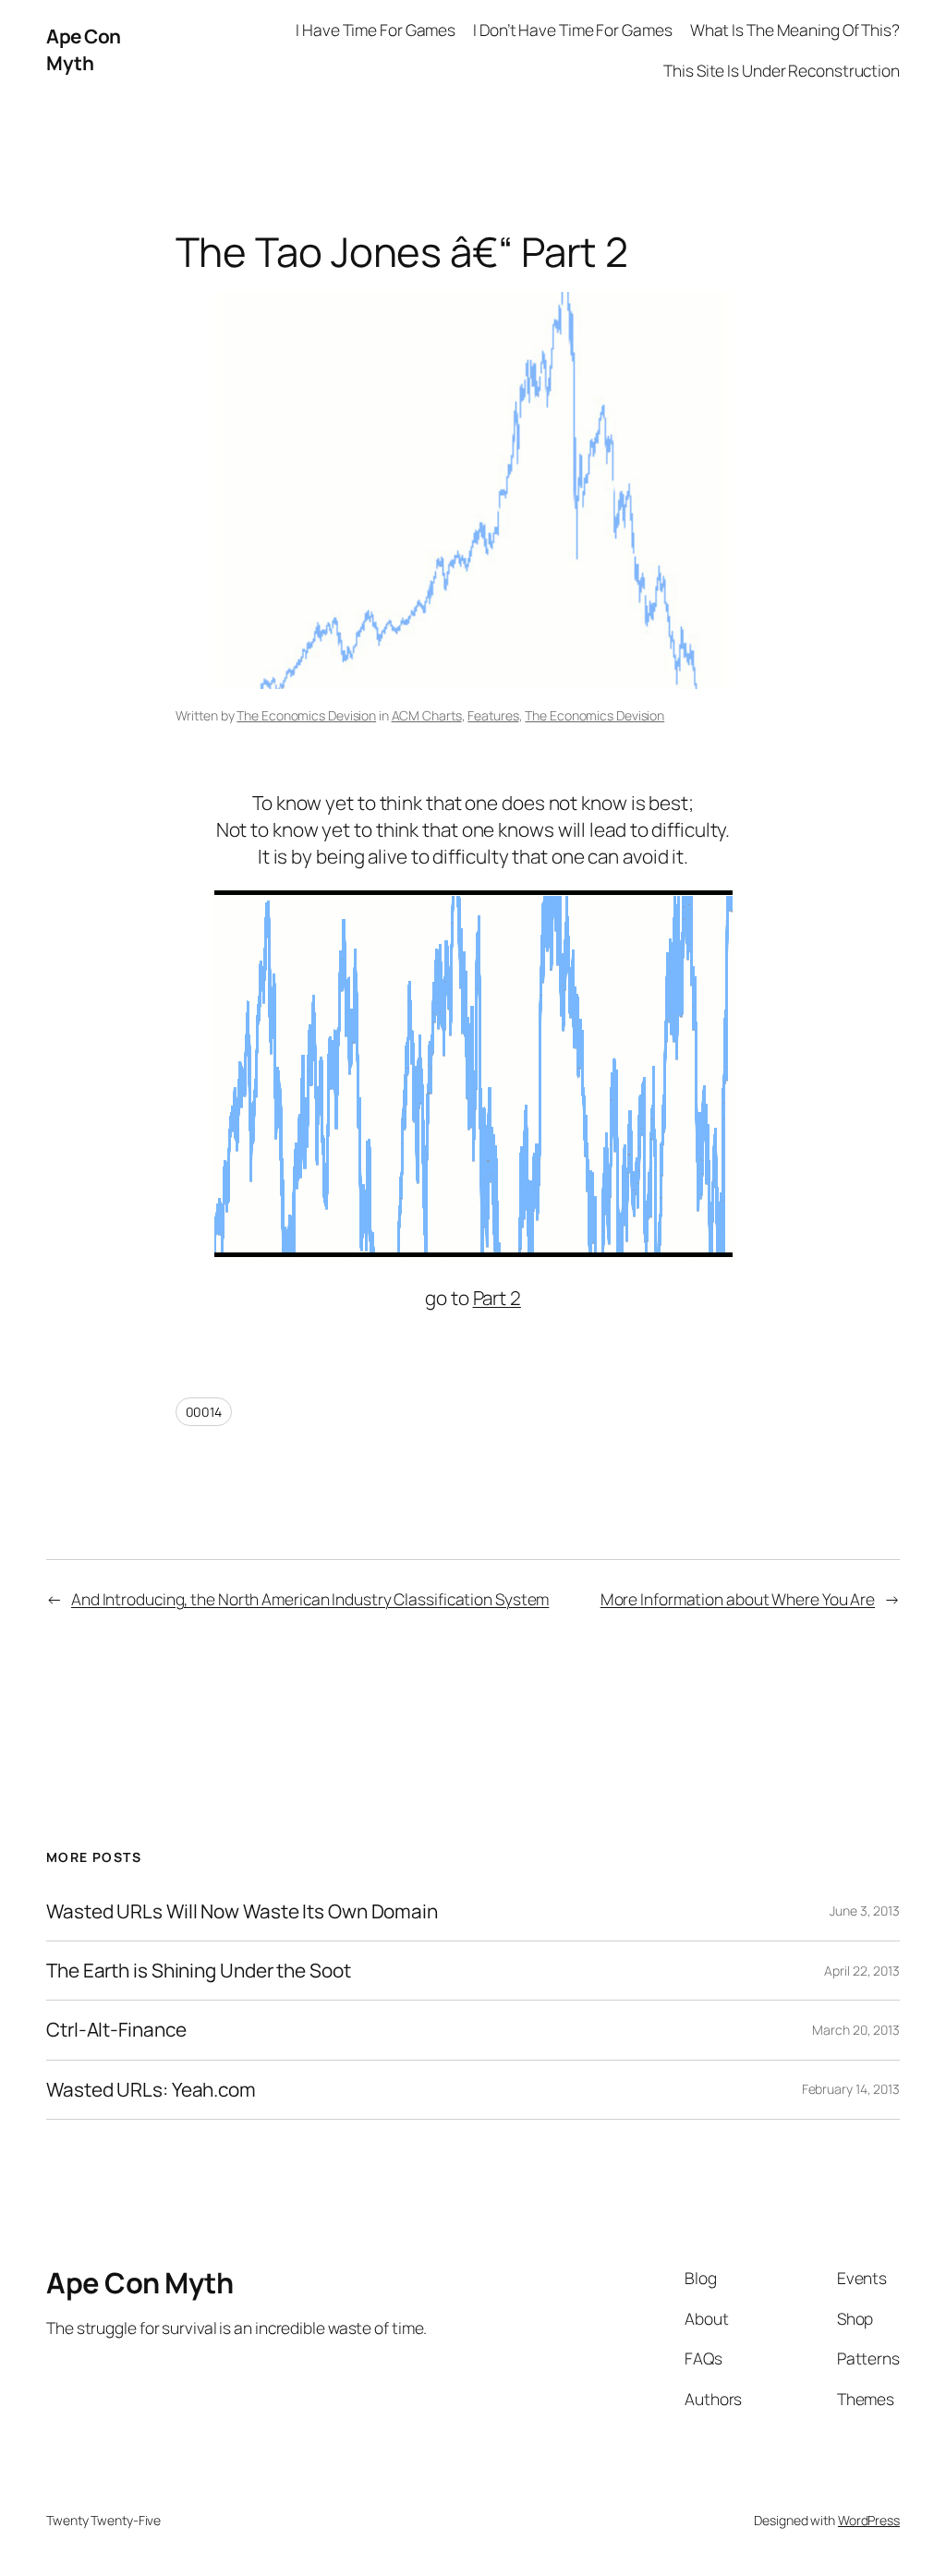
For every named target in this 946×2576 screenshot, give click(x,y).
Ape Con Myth (84, 49)
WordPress (869, 2520)
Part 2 (497, 1298)
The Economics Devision (306, 715)
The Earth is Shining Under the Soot (199, 1971)
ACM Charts (427, 715)
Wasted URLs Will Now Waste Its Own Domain (242, 1911)
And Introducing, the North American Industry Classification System (310, 1599)
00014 (204, 1412)
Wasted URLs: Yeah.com (151, 2090)
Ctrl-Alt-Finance (116, 2030)
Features (493, 715)
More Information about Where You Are (738, 1599)
